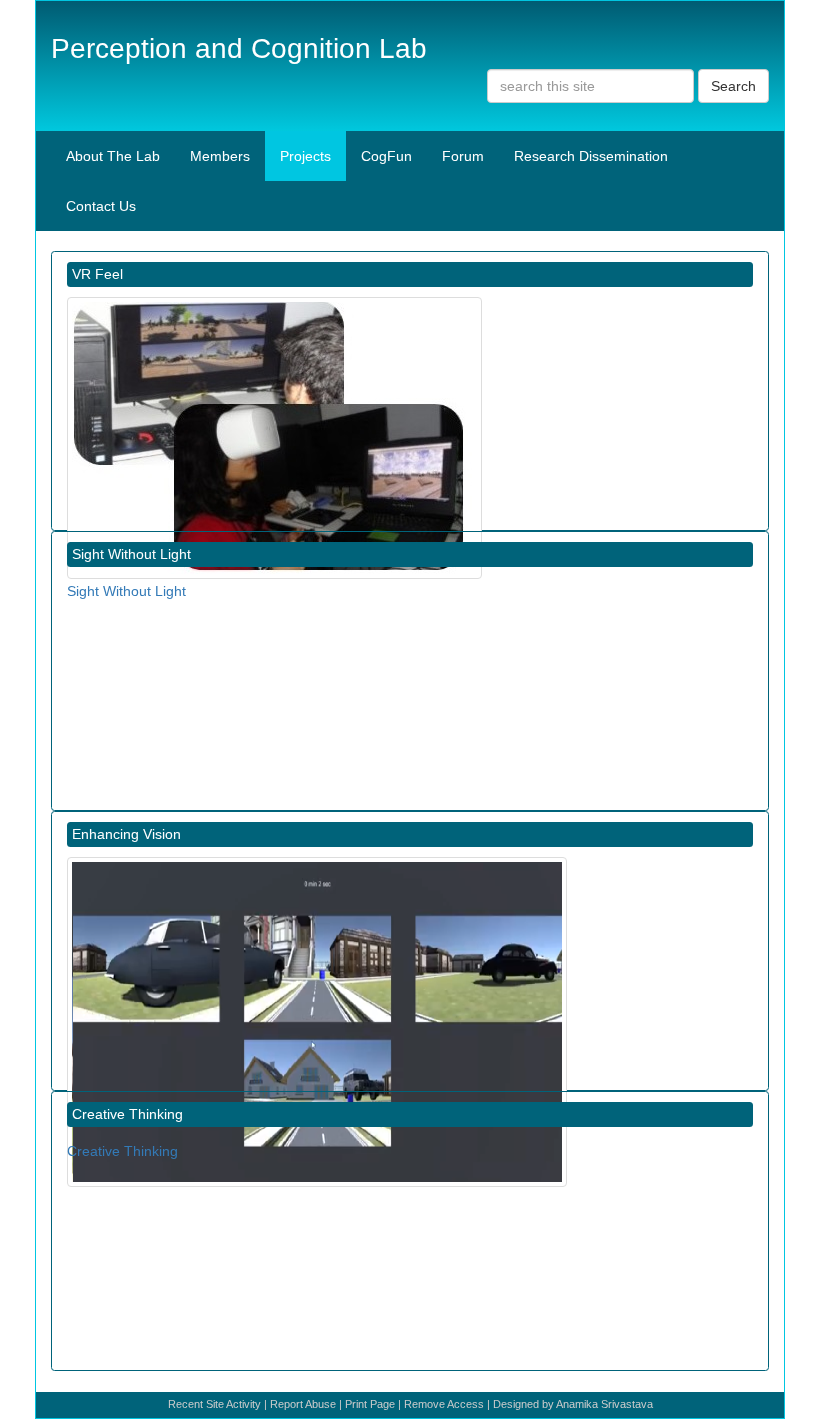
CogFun (386, 156)
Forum (463, 156)
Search (733, 86)
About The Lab (113, 156)
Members (220, 156)
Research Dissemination (591, 156)
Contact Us (101, 206)
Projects (305, 156)
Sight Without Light (126, 591)
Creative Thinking (122, 1151)
